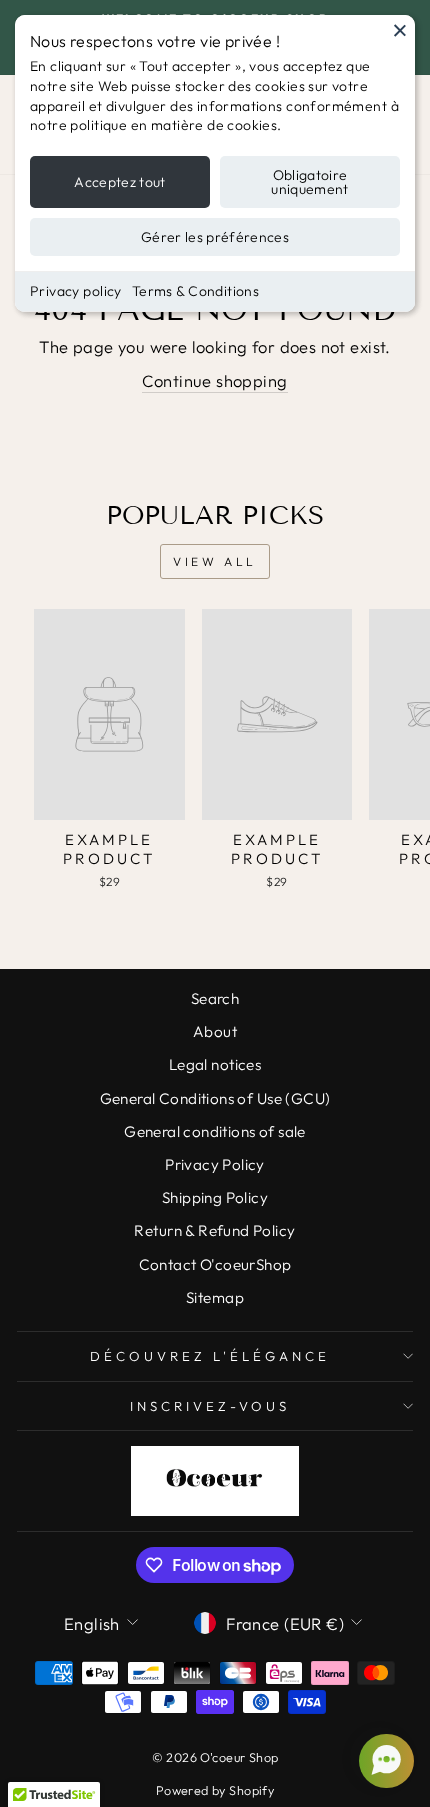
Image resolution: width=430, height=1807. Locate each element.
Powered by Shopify (215, 1790)
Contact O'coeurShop (215, 1264)
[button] (384, 1761)
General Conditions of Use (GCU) (215, 1098)
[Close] (400, 30)
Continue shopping (214, 380)
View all (215, 561)
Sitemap (215, 1297)
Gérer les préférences (215, 237)
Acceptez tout (120, 182)
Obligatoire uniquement (310, 182)
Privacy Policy (215, 1164)
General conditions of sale (215, 1131)
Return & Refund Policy (214, 1230)
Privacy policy (76, 291)
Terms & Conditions (195, 291)
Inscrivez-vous (210, 1406)
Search (215, 998)
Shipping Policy (215, 1197)
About (215, 1031)
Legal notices (215, 1064)
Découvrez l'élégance (210, 1356)
